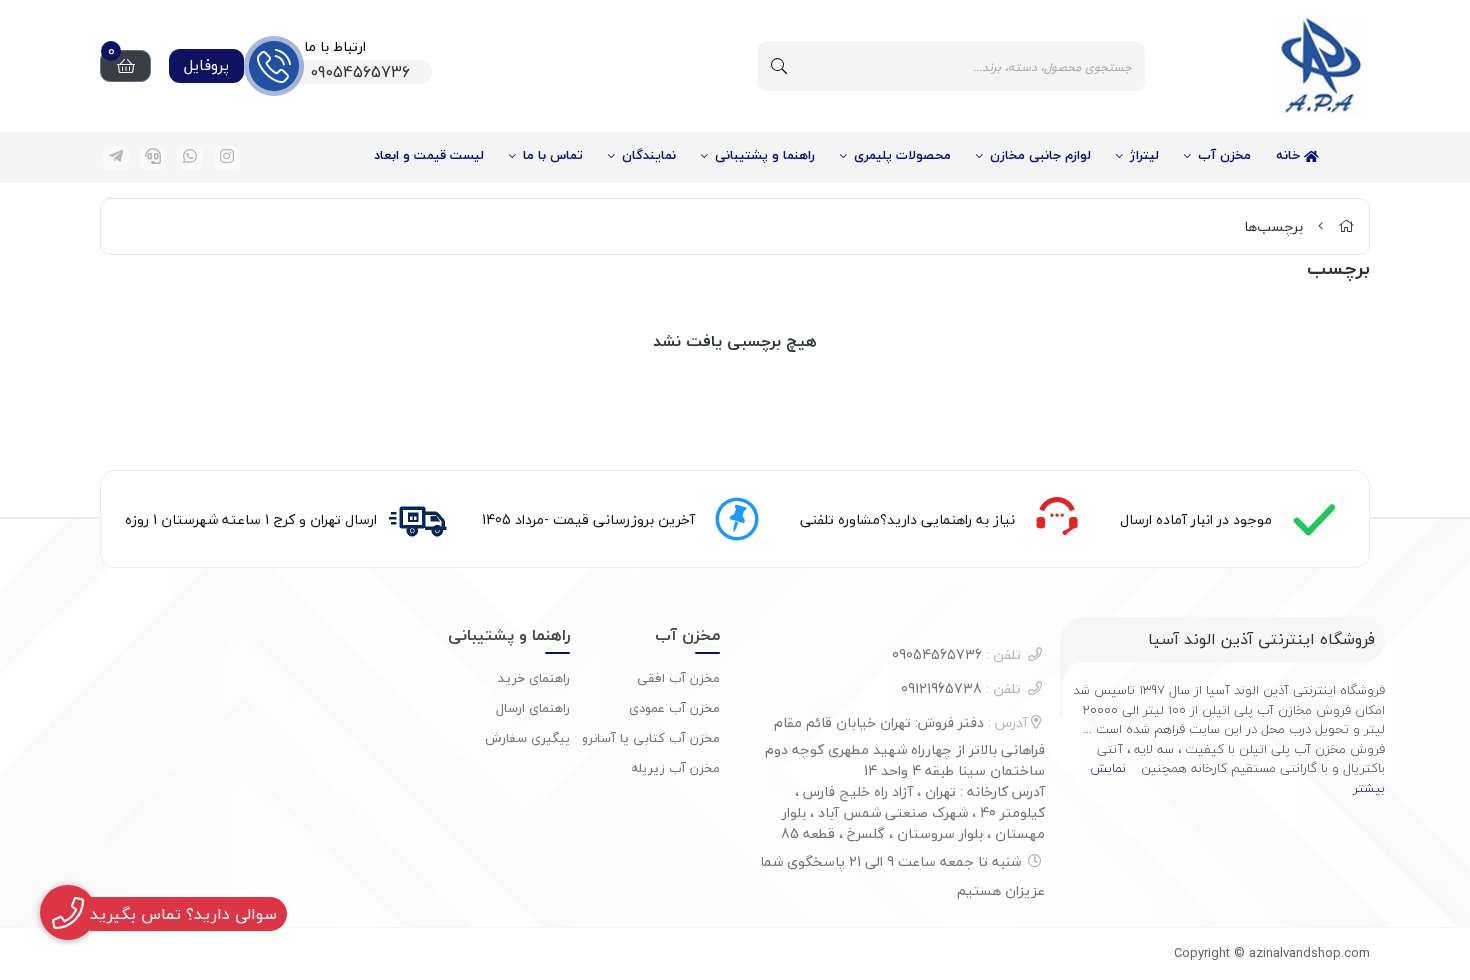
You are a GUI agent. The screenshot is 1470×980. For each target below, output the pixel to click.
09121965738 (961, 688)
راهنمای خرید (534, 678)
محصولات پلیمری (902, 155)
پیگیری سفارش (527, 738)
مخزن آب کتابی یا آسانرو (651, 738)
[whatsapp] (190, 158)
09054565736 (956, 654)
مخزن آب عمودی (674, 708)
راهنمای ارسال (533, 708)
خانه (1290, 155)
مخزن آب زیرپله (675, 768)
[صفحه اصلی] (1346, 226)
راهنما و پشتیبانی (765, 155)
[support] (153, 158)
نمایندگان (649, 155)
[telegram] (116, 158)
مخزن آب (1224, 155)
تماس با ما (553, 155)
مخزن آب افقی (678, 678)
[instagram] (227, 158)
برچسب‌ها (1273, 226)
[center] (779, 66)
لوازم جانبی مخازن (1040, 155)
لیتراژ (1144, 155)
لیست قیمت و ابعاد (429, 155)
